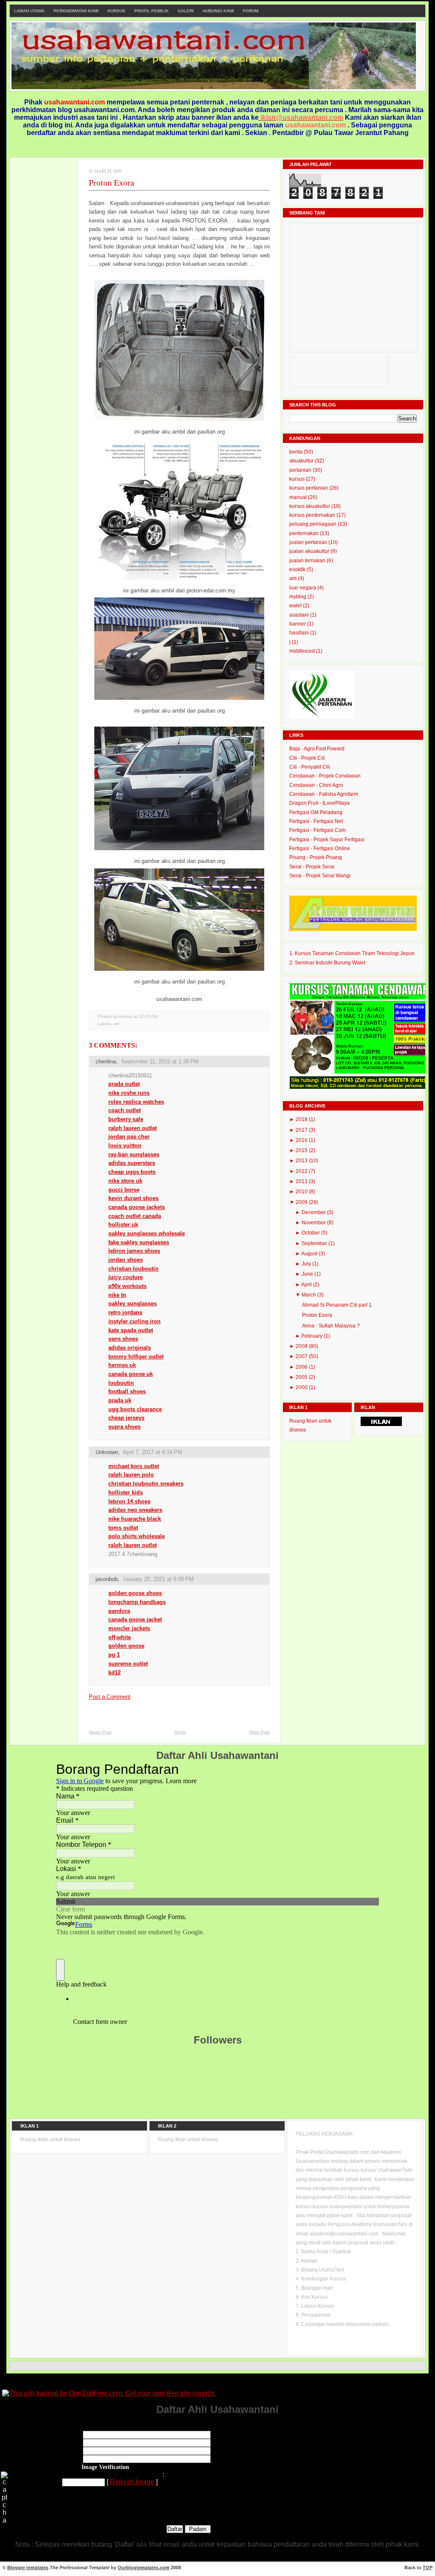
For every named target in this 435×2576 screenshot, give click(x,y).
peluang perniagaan (314, 524)
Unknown (107, 1452)
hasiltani (300, 633)
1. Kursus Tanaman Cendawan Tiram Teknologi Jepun (352, 953)
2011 (302, 1181)
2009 (302, 1202)
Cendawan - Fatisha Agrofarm (324, 794)
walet (296, 606)
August (310, 1254)
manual (299, 497)
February (313, 1336)
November (314, 1223)
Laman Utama (29, 11)
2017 (302, 1130)
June (308, 1274)
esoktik (298, 569)
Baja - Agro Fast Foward (317, 749)
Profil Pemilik (151, 11)
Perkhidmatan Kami (76, 11)
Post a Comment (110, 1697)
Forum (251, 11)
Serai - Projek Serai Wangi (320, 876)
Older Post (259, 1732)
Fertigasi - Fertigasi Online (320, 848)
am (116, 1024)
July (307, 1264)
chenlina (106, 1061)
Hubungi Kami (218, 11)
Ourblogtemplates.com (144, 2568)
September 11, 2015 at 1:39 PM (160, 1061)
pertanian (301, 470)
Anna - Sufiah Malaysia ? (331, 1326)
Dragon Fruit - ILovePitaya (319, 803)
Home (180, 1732)
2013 (302, 1161)
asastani (300, 615)
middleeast (303, 651)
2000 (302, 1387)
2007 (302, 1356)
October (311, 1233)
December (314, 1212)
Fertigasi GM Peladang (316, 812)
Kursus (116, 11)
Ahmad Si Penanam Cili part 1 (337, 1305)
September (315, 1243)
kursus (298, 479)
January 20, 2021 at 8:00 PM (158, 1579)
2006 (302, 1367)
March (309, 1295)
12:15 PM (148, 1016)
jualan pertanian (309, 542)
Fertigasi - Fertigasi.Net (316, 821)
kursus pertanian (309, 488)
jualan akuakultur (310, 551)
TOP (428, 2568)
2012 (302, 1171)
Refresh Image (132, 2482)
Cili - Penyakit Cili (310, 767)
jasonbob (107, 1579)
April (307, 1285)
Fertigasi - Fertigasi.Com (318, 830)
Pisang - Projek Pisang (316, 857)
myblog (298, 597)
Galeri (186, 11)
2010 (302, 1192)
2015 (302, 1150)
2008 (302, 1346)
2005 (302, 1377)
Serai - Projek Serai (312, 867)
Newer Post (100, 1732)
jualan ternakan (308, 561)
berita (297, 452)
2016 (302, 1140)
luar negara (303, 588)
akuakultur (302, 461)
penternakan (305, 533)
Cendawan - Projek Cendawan (325, 776)
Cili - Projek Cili (307, 758)
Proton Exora (112, 183)
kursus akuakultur (310, 506)
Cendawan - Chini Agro (316, 785)
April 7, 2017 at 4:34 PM (153, 1452)
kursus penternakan (313, 515)
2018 (302, 1119)
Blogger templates (28, 2568)
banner (298, 624)
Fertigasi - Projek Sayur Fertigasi (327, 840)
